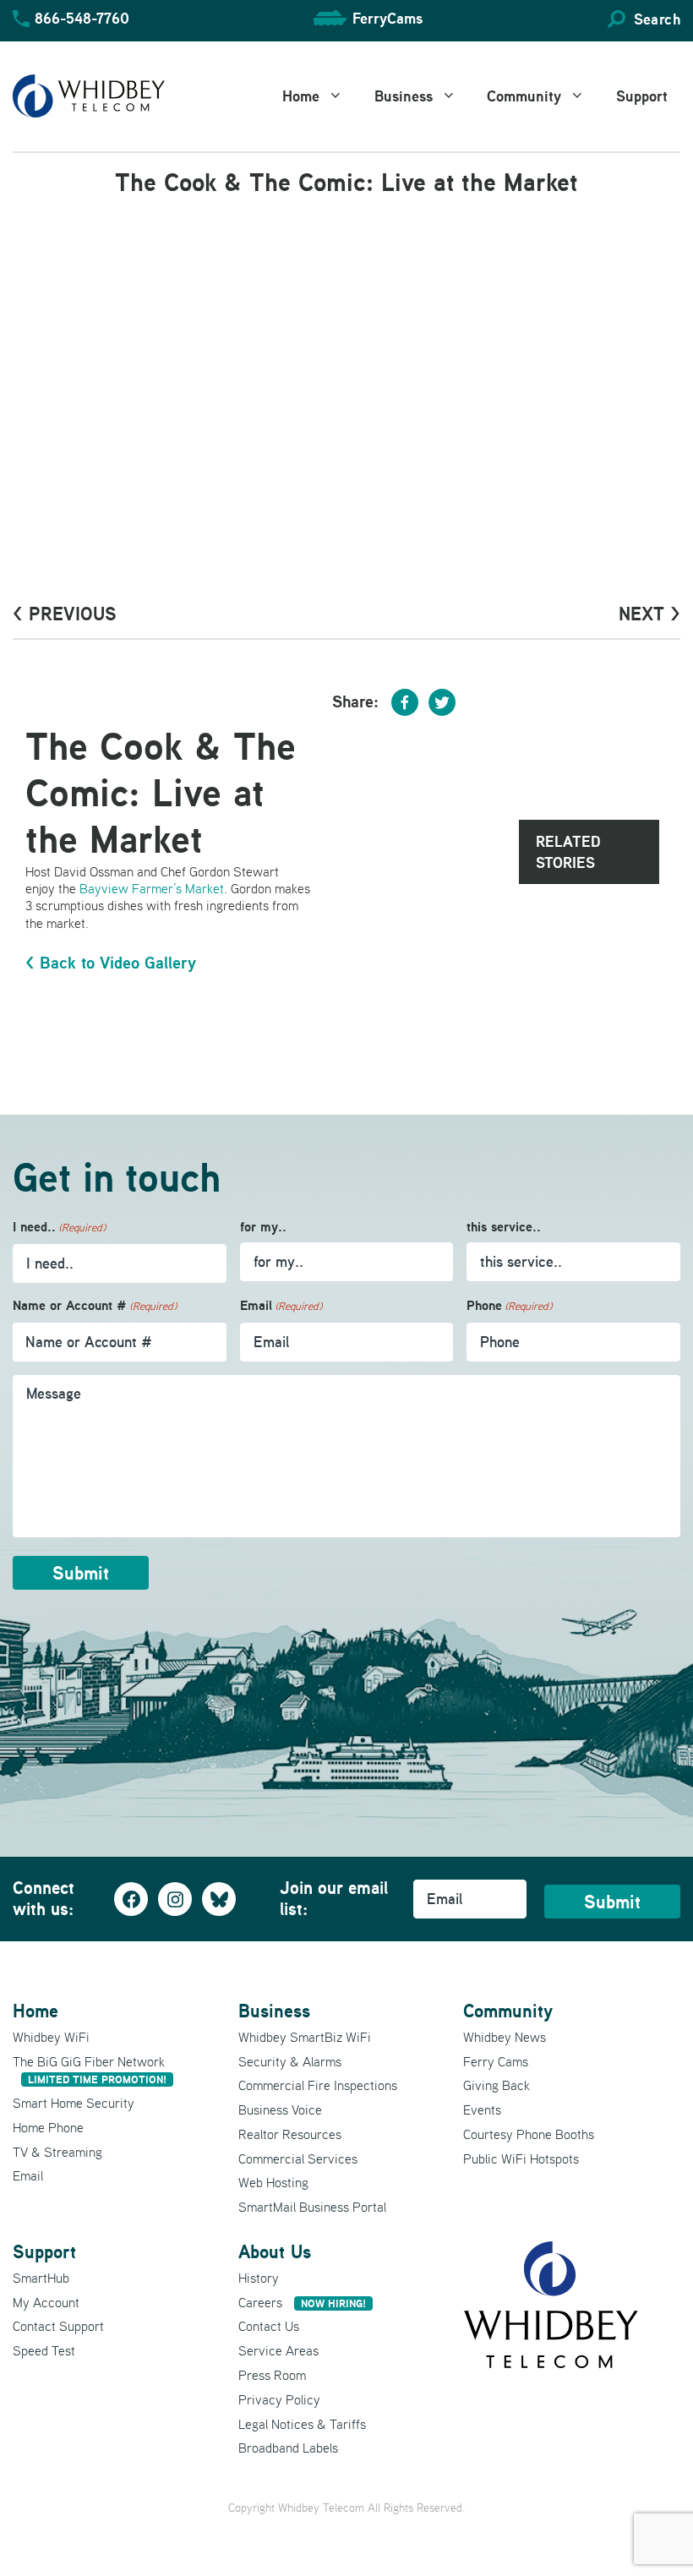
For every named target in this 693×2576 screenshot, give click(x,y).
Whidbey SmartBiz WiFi (305, 2037)
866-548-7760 (82, 18)
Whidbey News (505, 2037)
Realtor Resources (290, 2134)
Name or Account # (95, 1305)
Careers (302, 2302)
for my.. (263, 1227)
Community (524, 96)
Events (482, 2109)
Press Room (272, 2375)
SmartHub (41, 2278)
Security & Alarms (290, 2061)
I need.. (59, 1227)
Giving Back (497, 2085)
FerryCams (387, 18)
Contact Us (269, 2326)
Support (642, 96)
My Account (46, 2302)
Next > (649, 614)
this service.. (504, 1227)
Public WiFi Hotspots (521, 2158)
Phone (509, 1305)
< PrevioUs (65, 614)
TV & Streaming (57, 2152)
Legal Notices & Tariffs (302, 2424)
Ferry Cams (496, 2061)
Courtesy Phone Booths (529, 2134)
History (259, 2278)
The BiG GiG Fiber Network (90, 2070)
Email (281, 1305)
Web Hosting (273, 2182)
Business (404, 96)
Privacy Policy (279, 2399)
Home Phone (48, 2127)
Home (301, 96)
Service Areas (278, 2350)
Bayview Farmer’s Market (152, 888)
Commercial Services (298, 2158)
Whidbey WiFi (51, 2037)
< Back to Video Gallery (111, 963)
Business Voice (280, 2109)
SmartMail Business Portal (312, 2207)
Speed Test (44, 2350)
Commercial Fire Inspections (318, 2085)
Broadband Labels (288, 2448)
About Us (275, 2251)
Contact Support (58, 2326)
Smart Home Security (74, 2103)
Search (657, 19)
